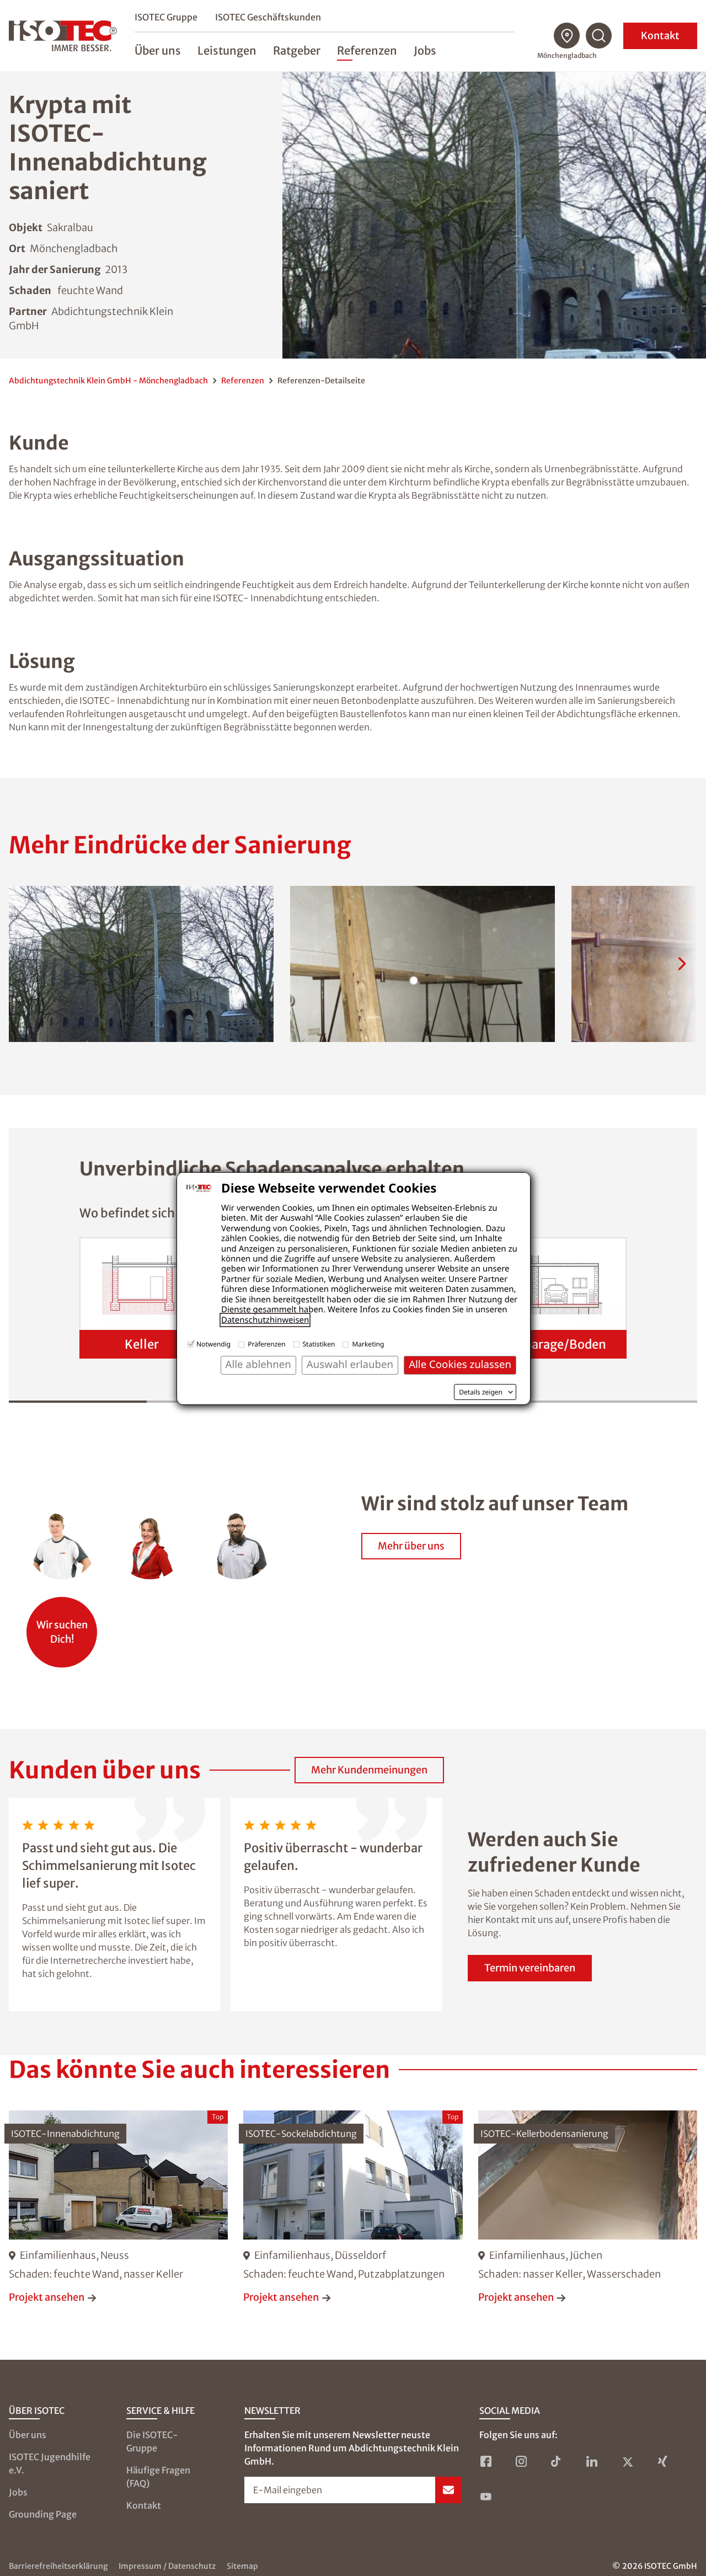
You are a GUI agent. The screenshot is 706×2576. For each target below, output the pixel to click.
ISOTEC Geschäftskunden (268, 17)
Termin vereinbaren (530, 1968)
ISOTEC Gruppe (166, 17)
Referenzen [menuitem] (367, 50)
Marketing (368, 1344)
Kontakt (660, 36)
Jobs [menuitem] (425, 50)
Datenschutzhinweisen (265, 1320)
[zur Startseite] (63, 36)
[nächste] (682, 964)
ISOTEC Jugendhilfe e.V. (50, 2463)
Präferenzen (266, 1344)
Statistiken (319, 1344)
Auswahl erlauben (350, 1364)
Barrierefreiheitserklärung (58, 2566)
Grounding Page (43, 2514)
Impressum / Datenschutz (167, 2566)
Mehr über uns (411, 1546)
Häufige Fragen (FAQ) (158, 2477)
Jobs (18, 2492)
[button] (141, 964)
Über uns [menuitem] (158, 50)
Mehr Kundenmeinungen (369, 1770)
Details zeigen (481, 1392)
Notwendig (213, 1344)
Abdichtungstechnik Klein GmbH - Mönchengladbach (108, 381)
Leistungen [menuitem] (227, 50)
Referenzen (243, 381)
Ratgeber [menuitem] (297, 50)
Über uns (28, 2435)
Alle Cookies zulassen (460, 1364)
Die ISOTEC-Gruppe (152, 2441)
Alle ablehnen (258, 1364)
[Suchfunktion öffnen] (599, 36)
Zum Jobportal (62, 1626)
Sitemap (242, 2566)
